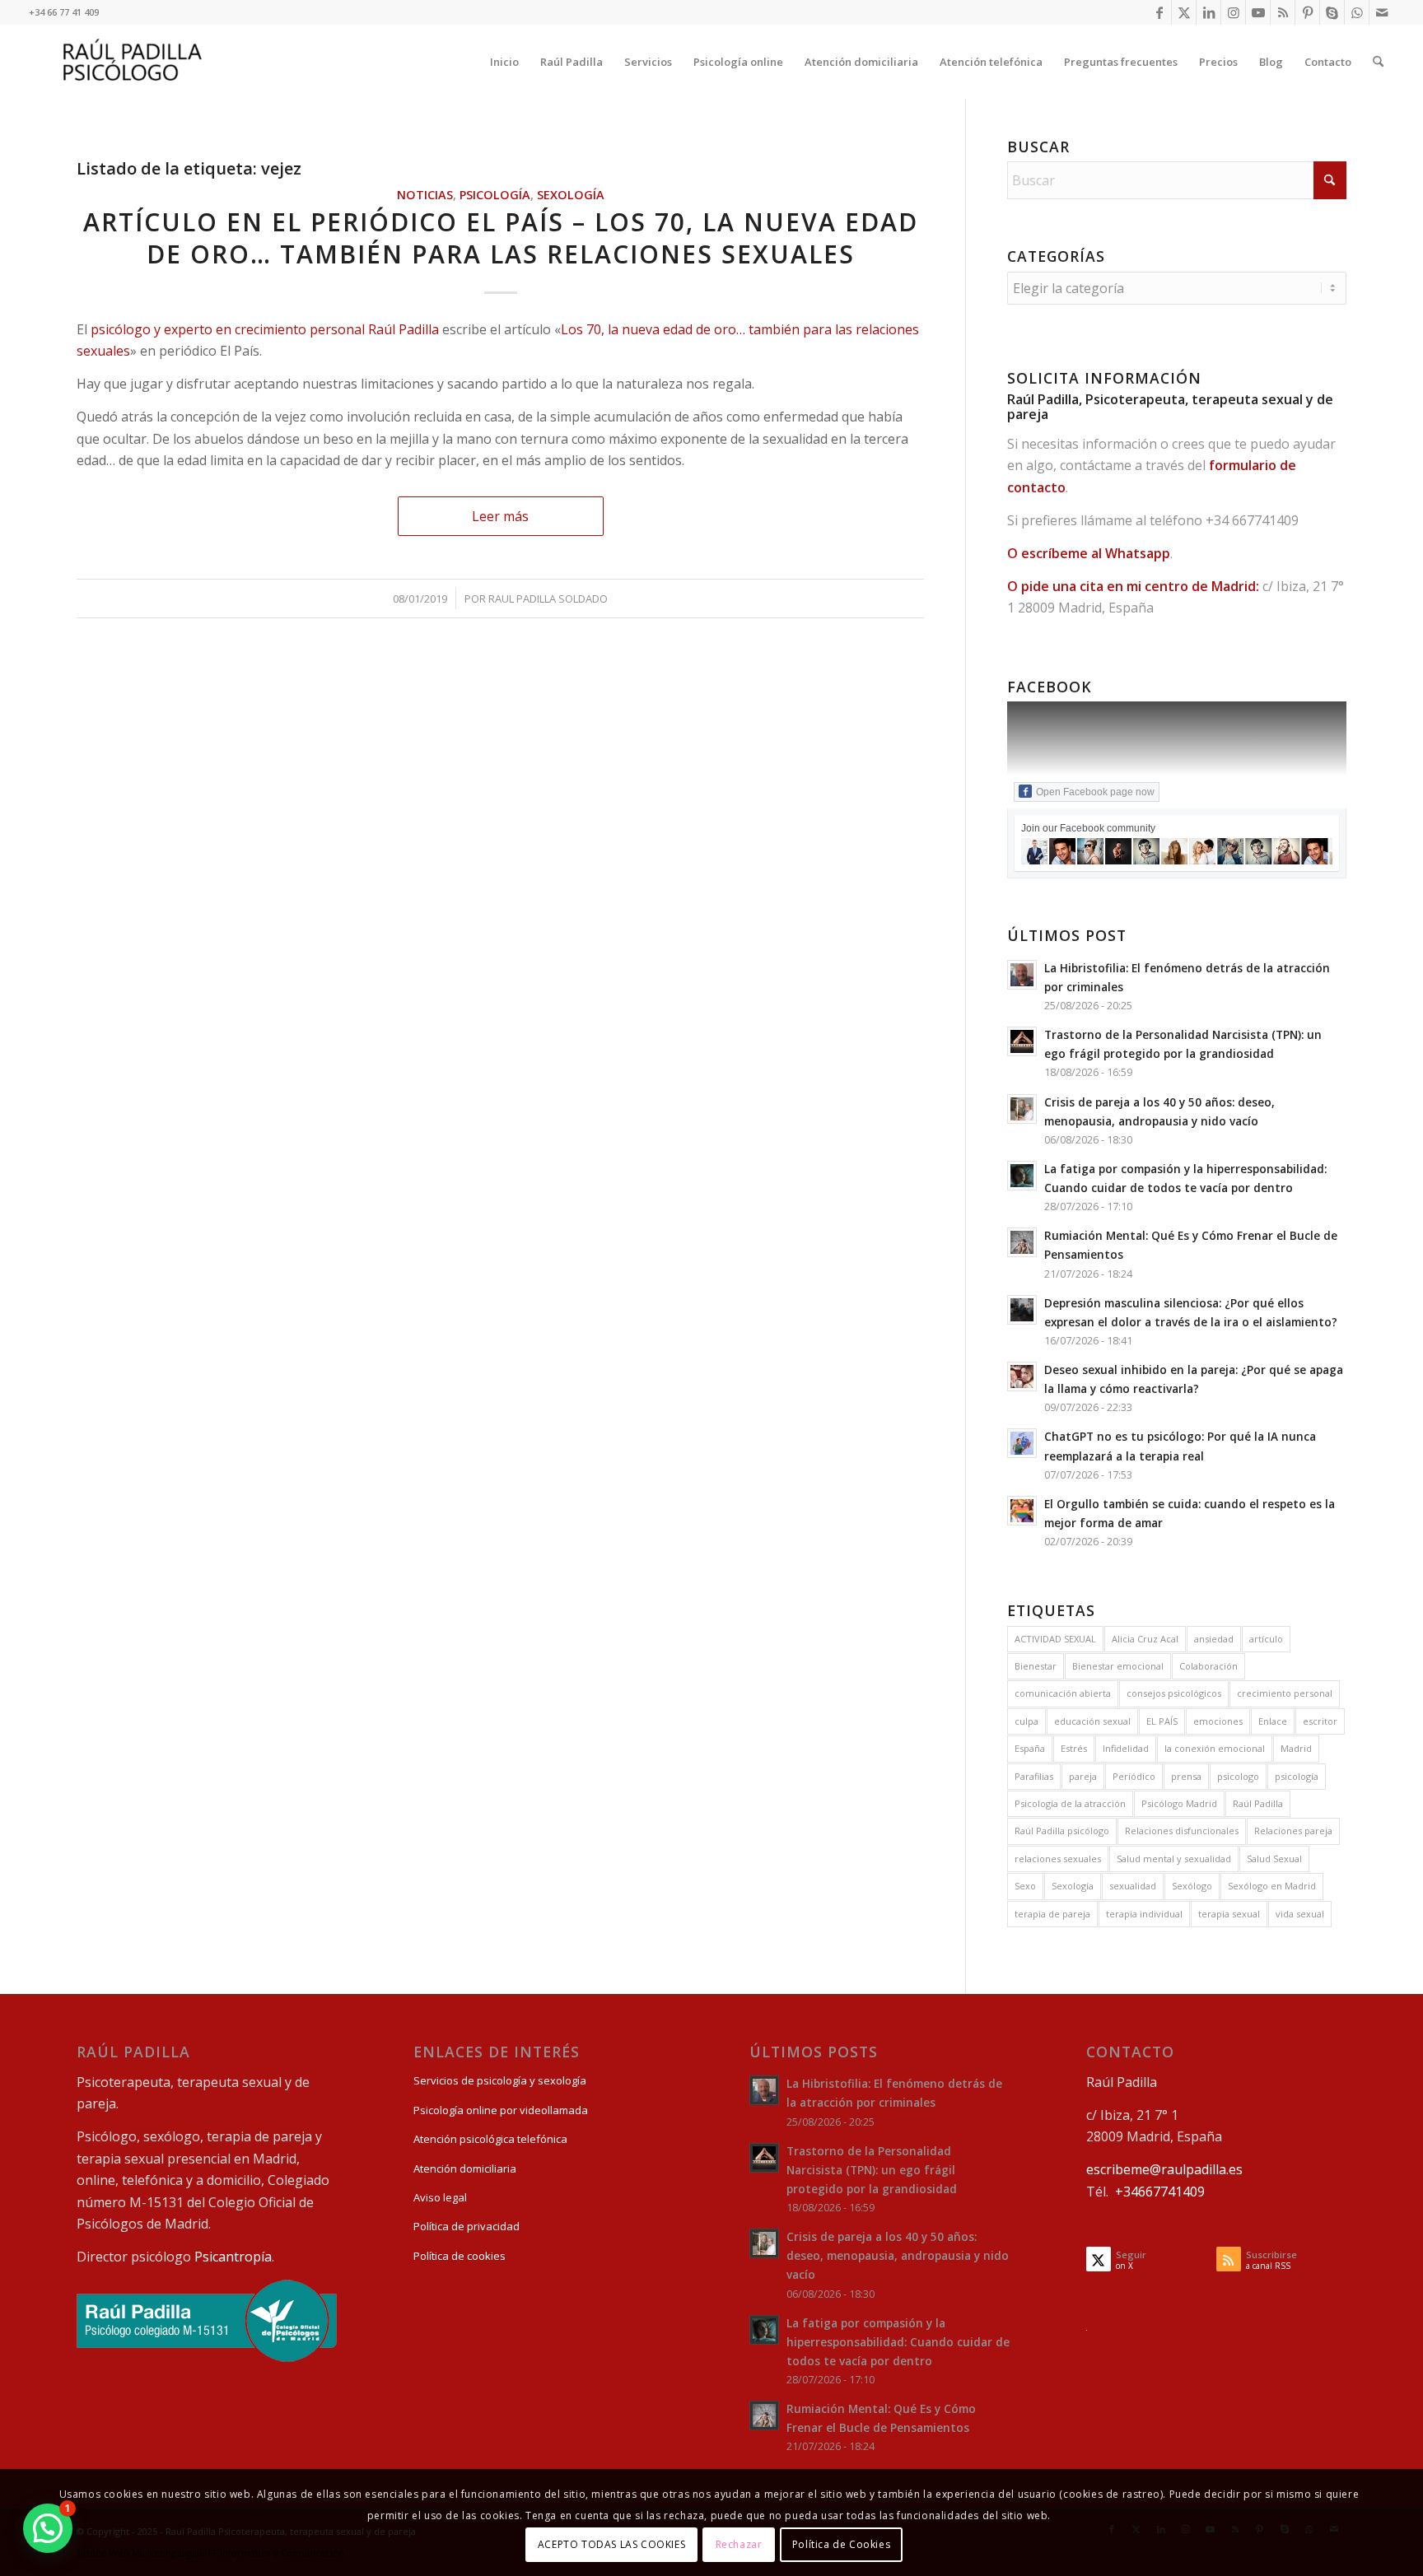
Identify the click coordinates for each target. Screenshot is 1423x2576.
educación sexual (1092, 1721)
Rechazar (739, 2543)
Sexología (571, 195)
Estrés (1074, 1748)
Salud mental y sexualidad (1174, 1859)
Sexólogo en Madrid (1272, 1886)
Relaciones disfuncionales (1182, 1831)
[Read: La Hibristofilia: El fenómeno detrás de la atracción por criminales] (1022, 975)
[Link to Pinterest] (1307, 12)
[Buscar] (1378, 62)
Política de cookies (460, 2256)
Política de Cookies (841, 2543)
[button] (48, 2528)
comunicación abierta (1063, 1693)
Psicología (495, 195)
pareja (1083, 1776)
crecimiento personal (1285, 1693)
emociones (1218, 1721)
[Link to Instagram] (1233, 12)
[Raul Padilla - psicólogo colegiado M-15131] (207, 2358)
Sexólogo (1192, 1886)
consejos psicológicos (1174, 1693)
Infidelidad (1126, 1748)
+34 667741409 (1252, 520)
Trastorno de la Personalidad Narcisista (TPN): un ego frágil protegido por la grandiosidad (872, 2170)
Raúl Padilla (1258, 1803)
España (1030, 1748)
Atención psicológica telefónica (490, 2139)
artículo (1266, 1639)
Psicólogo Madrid (1179, 1803)
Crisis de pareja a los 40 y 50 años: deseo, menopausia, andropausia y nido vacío (898, 2255)
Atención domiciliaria (465, 2168)
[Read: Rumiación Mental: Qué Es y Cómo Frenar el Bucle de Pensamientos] (1022, 1242)
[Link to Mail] (1382, 12)
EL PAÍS (1162, 1721)
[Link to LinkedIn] (1208, 12)
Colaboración (1208, 1666)
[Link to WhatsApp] (1357, 12)
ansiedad (1214, 1639)
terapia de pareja (1052, 1914)
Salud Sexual (1274, 1859)
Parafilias (1034, 1776)
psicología (1297, 1776)
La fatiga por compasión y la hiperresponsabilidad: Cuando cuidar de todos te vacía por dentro (898, 2342)
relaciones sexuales (1058, 1859)
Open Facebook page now (1095, 792)
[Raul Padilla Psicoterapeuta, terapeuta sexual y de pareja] (133, 62)
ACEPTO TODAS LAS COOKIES (611, 2543)
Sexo (1025, 1886)
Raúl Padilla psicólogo (1062, 1831)
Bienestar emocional (1118, 1666)
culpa (1026, 1721)
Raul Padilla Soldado (548, 599)
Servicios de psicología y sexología (500, 2080)
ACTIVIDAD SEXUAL (1055, 1639)
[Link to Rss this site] (1283, 12)
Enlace (1273, 1721)
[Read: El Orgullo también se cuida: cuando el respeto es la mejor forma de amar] (1022, 1511)
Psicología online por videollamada (501, 2110)
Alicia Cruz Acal (1145, 1639)
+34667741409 (1160, 2192)
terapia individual (1144, 1914)
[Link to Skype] (1332, 12)
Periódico (1134, 1776)
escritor (1320, 1721)
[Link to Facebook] (1159, 12)
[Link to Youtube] (1258, 12)
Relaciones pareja (1293, 1831)
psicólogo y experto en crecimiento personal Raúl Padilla (265, 329)
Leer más (500, 516)
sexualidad (1133, 1886)
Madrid (1296, 1748)
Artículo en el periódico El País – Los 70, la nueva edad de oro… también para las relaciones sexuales (501, 238)
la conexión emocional (1215, 1748)
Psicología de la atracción (1070, 1803)
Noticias (425, 195)
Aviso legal (440, 2197)
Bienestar (1036, 1666)
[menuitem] (504, 62)
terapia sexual (1229, 1914)
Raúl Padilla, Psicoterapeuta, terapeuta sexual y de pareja (1170, 407)
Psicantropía (233, 2257)
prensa (1186, 1776)
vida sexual (1300, 1914)
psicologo (1238, 1776)
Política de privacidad (467, 2226)
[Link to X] (1184, 12)
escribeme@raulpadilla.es (1164, 2169)
